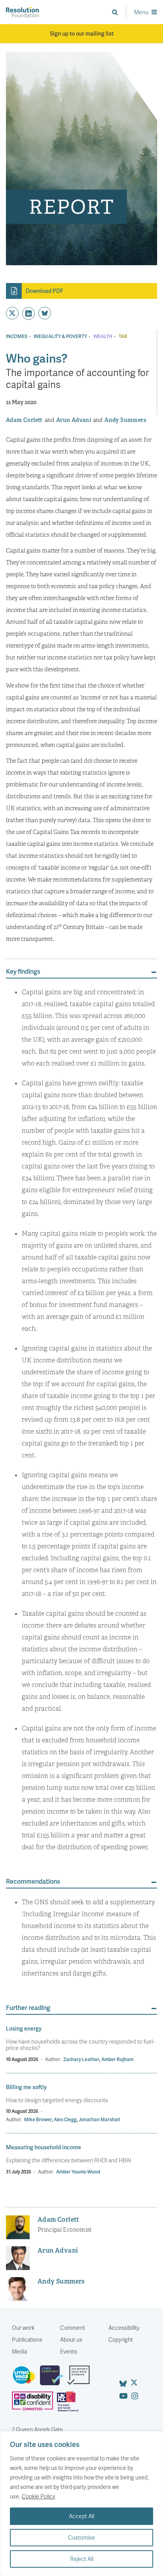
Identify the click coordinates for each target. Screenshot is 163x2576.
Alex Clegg (65, 2119)
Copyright (121, 2339)
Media (19, 2351)
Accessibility (124, 2328)
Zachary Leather (81, 2059)
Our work (23, 2328)
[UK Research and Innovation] (70, 2405)
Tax (123, 336)
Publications (27, 2339)
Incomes (17, 336)
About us (71, 2339)
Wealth (103, 336)
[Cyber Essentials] (54, 2378)
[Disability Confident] (34, 2405)
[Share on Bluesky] (45, 313)
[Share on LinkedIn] (28, 313)
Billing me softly (26, 2087)
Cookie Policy (39, 2496)
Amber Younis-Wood (78, 2172)
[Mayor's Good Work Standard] (81, 2378)
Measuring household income (44, 2147)
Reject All (82, 2559)
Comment (73, 2328)
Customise (81, 2537)
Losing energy (24, 2028)
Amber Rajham (117, 2059)
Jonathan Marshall (99, 2119)
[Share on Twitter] (12, 313)
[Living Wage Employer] (26, 2378)
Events (69, 2351)
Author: (53, 2059)
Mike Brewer (38, 2119)
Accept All (81, 2516)
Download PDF (45, 291)
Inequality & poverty (60, 336)
